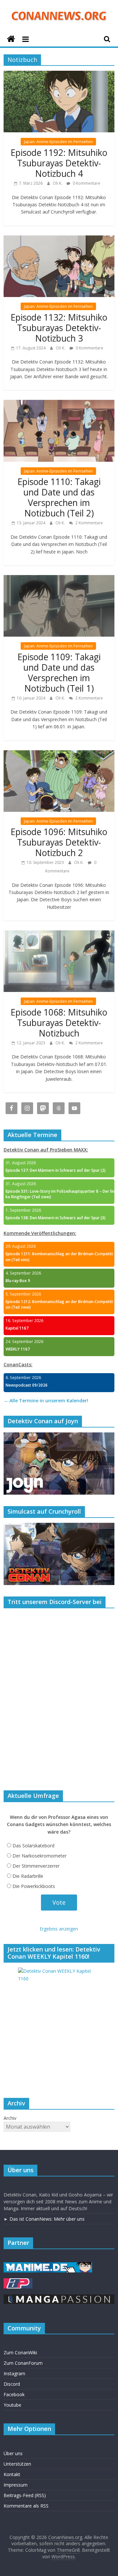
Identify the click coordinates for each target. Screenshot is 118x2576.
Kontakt (12, 2474)
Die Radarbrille (28, 1876)
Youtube (12, 2405)
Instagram (14, 2373)
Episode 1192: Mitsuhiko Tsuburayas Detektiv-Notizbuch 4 (59, 163)
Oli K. (58, 183)
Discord (12, 2384)
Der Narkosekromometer (39, 1856)
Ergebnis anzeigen (59, 1929)
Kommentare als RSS (26, 2506)
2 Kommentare (89, 523)
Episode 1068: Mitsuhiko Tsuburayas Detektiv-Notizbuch (59, 1023)
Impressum (16, 2485)
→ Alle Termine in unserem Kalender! (46, 1400)
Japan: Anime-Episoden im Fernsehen (58, 142)
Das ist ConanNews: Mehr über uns (47, 2219)
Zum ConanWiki (20, 2352)
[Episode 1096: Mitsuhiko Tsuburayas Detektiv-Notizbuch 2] (59, 754)
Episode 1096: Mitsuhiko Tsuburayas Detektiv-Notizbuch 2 (59, 842)
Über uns (13, 2453)
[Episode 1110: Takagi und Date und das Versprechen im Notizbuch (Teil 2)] (59, 404)
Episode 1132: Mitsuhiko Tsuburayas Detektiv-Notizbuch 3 (59, 328)
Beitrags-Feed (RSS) (25, 2495)
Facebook (14, 2394)
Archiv (10, 2118)
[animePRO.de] (18, 2281)
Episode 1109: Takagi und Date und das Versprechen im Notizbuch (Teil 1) (59, 673)
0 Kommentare (86, 183)
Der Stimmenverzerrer (36, 1866)
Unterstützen (17, 2464)
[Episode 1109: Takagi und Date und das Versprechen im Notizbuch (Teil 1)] (59, 579)
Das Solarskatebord (33, 1846)
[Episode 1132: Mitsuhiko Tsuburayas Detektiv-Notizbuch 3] (59, 239)
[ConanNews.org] (11, 39)
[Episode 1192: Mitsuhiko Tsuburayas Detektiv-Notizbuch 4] (59, 75)
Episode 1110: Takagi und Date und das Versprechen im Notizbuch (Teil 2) (59, 497)
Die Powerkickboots (34, 1886)
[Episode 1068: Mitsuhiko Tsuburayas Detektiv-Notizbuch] (59, 934)
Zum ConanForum (23, 2363)
